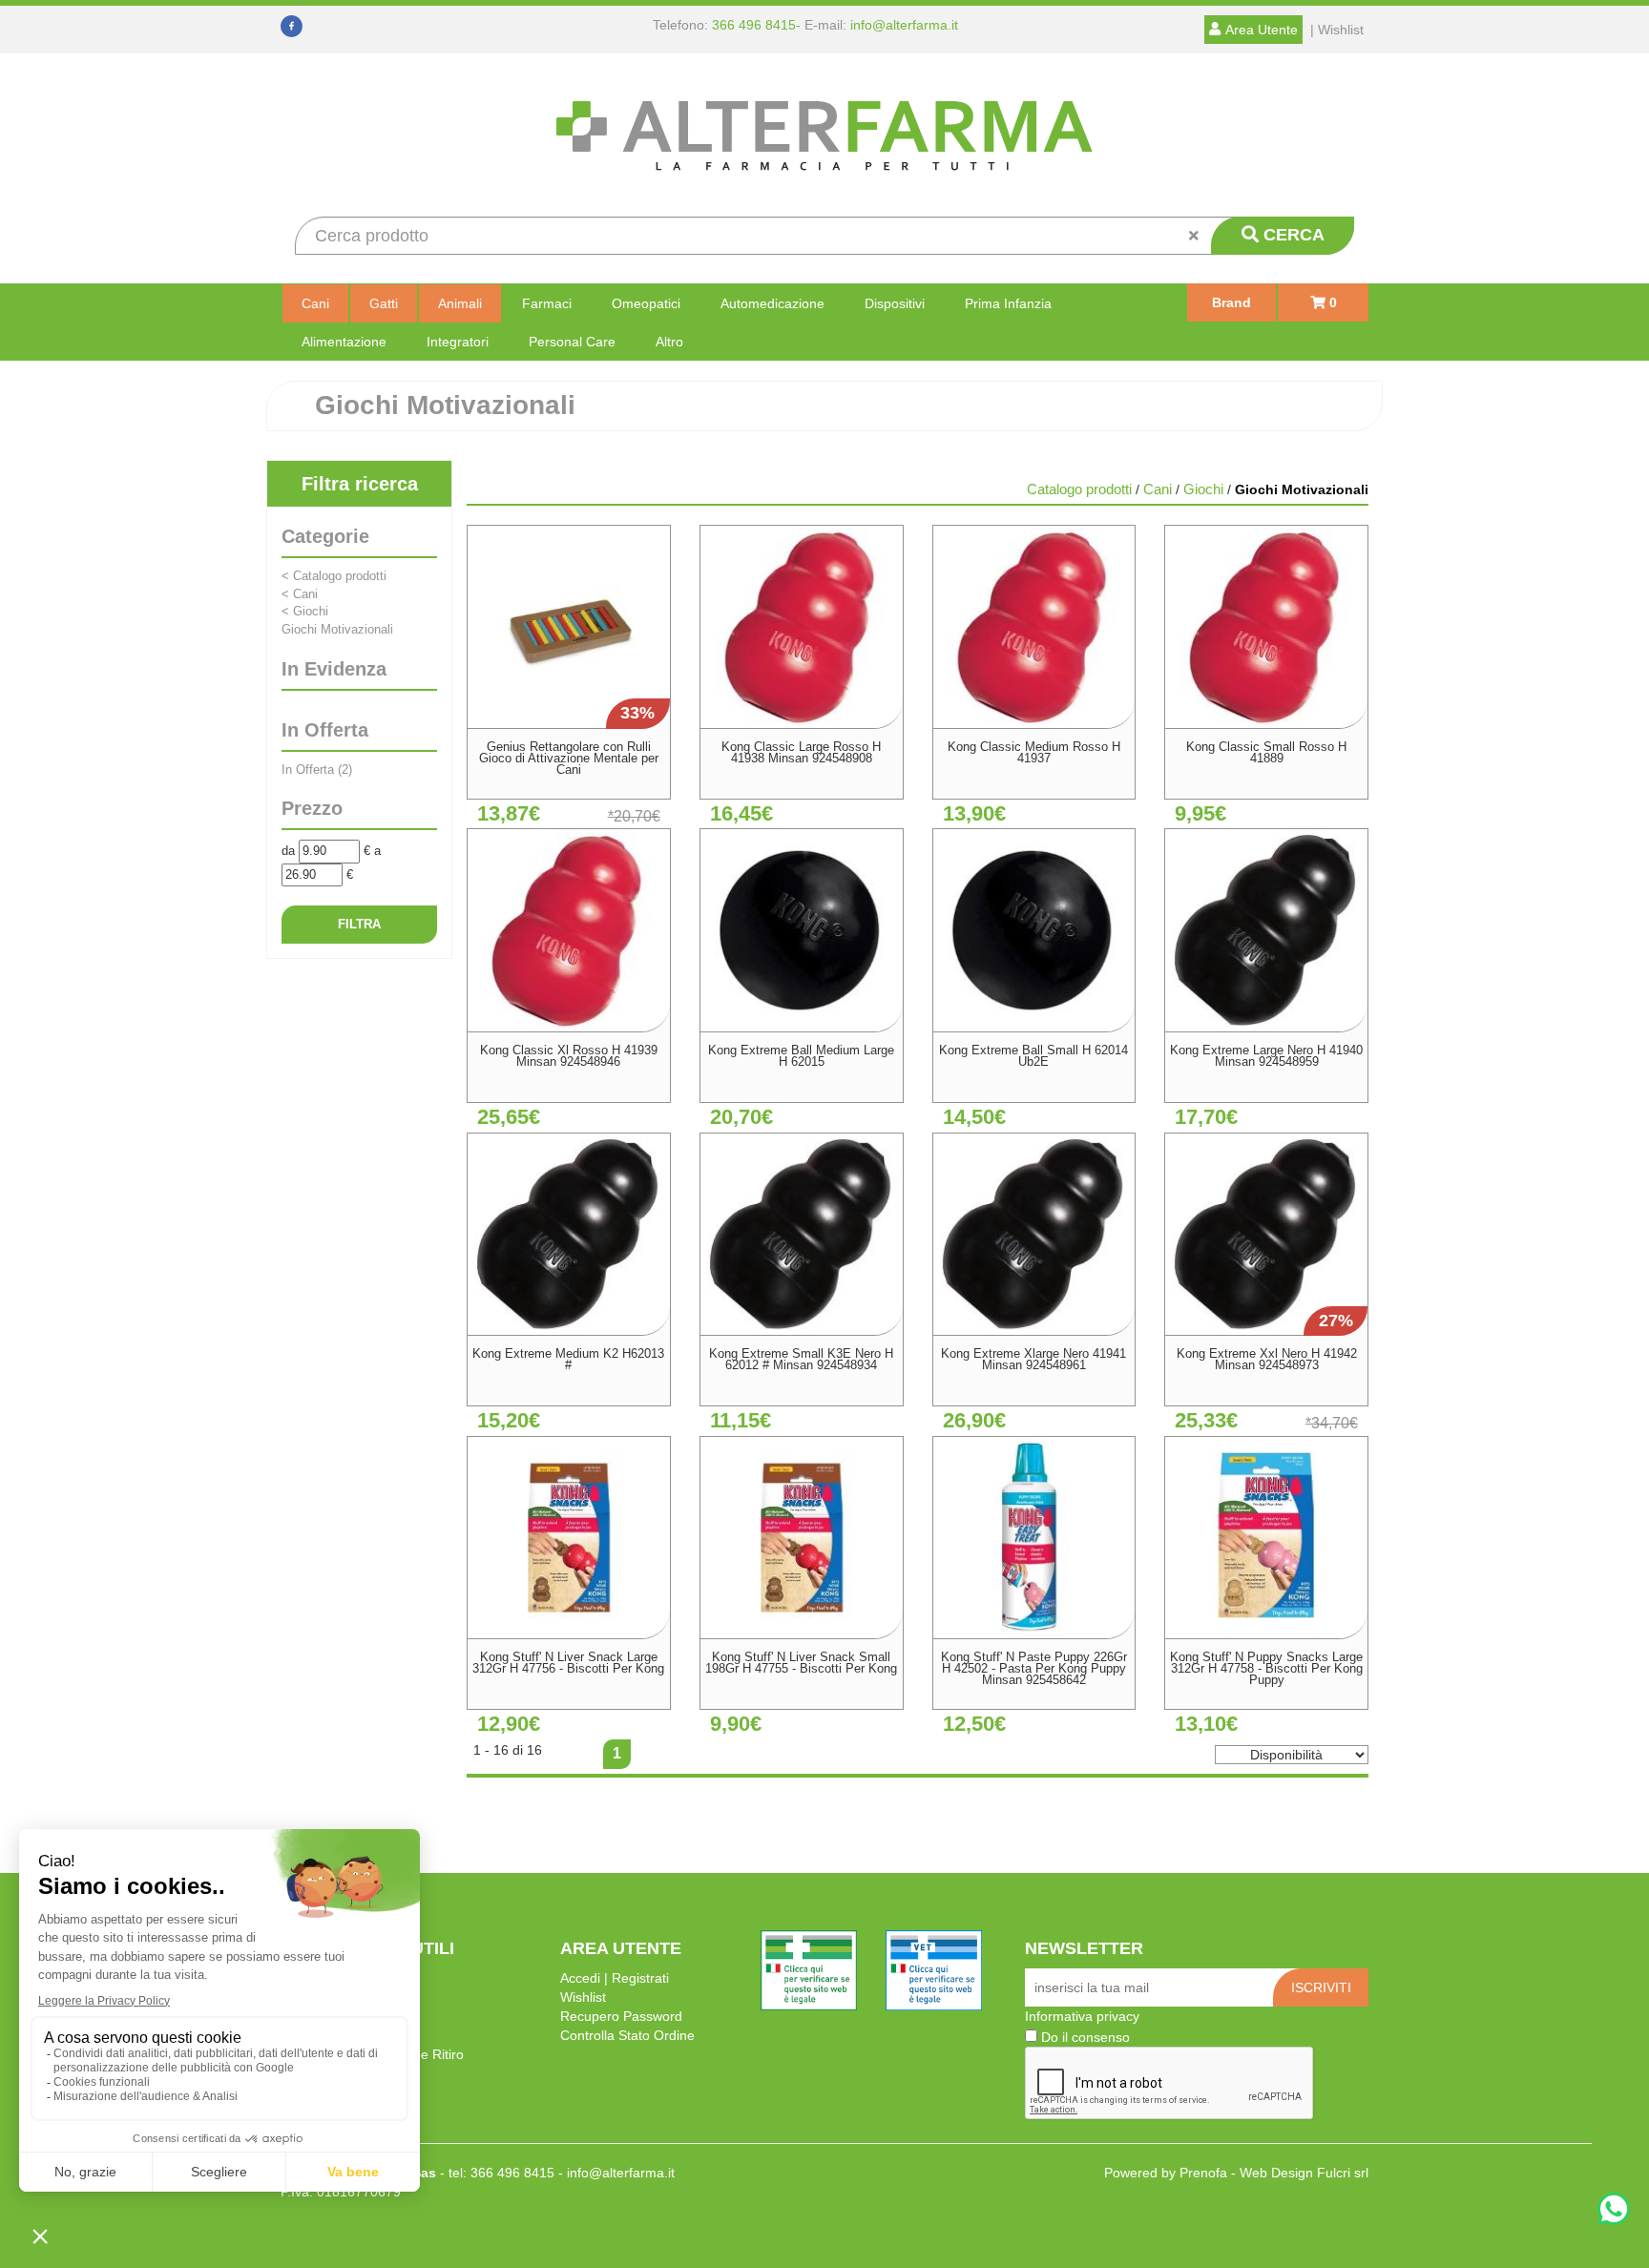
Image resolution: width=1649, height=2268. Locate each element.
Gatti (384, 303)
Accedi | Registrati (615, 1978)
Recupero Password (621, 2016)
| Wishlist (1337, 30)
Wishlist (583, 1997)
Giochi (305, 611)
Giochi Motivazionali (337, 629)
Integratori (458, 342)
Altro (669, 342)
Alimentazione (344, 342)
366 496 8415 (754, 25)
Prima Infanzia (1008, 303)
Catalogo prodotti (334, 576)
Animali (460, 303)
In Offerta (317, 770)
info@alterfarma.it (904, 25)
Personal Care (572, 342)
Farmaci (547, 303)
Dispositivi (895, 303)
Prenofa (1203, 2173)
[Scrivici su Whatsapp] (1614, 2211)
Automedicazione (772, 303)
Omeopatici (646, 303)
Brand (1232, 302)
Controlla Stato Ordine (627, 2035)
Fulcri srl (1343, 2173)
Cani (315, 303)
